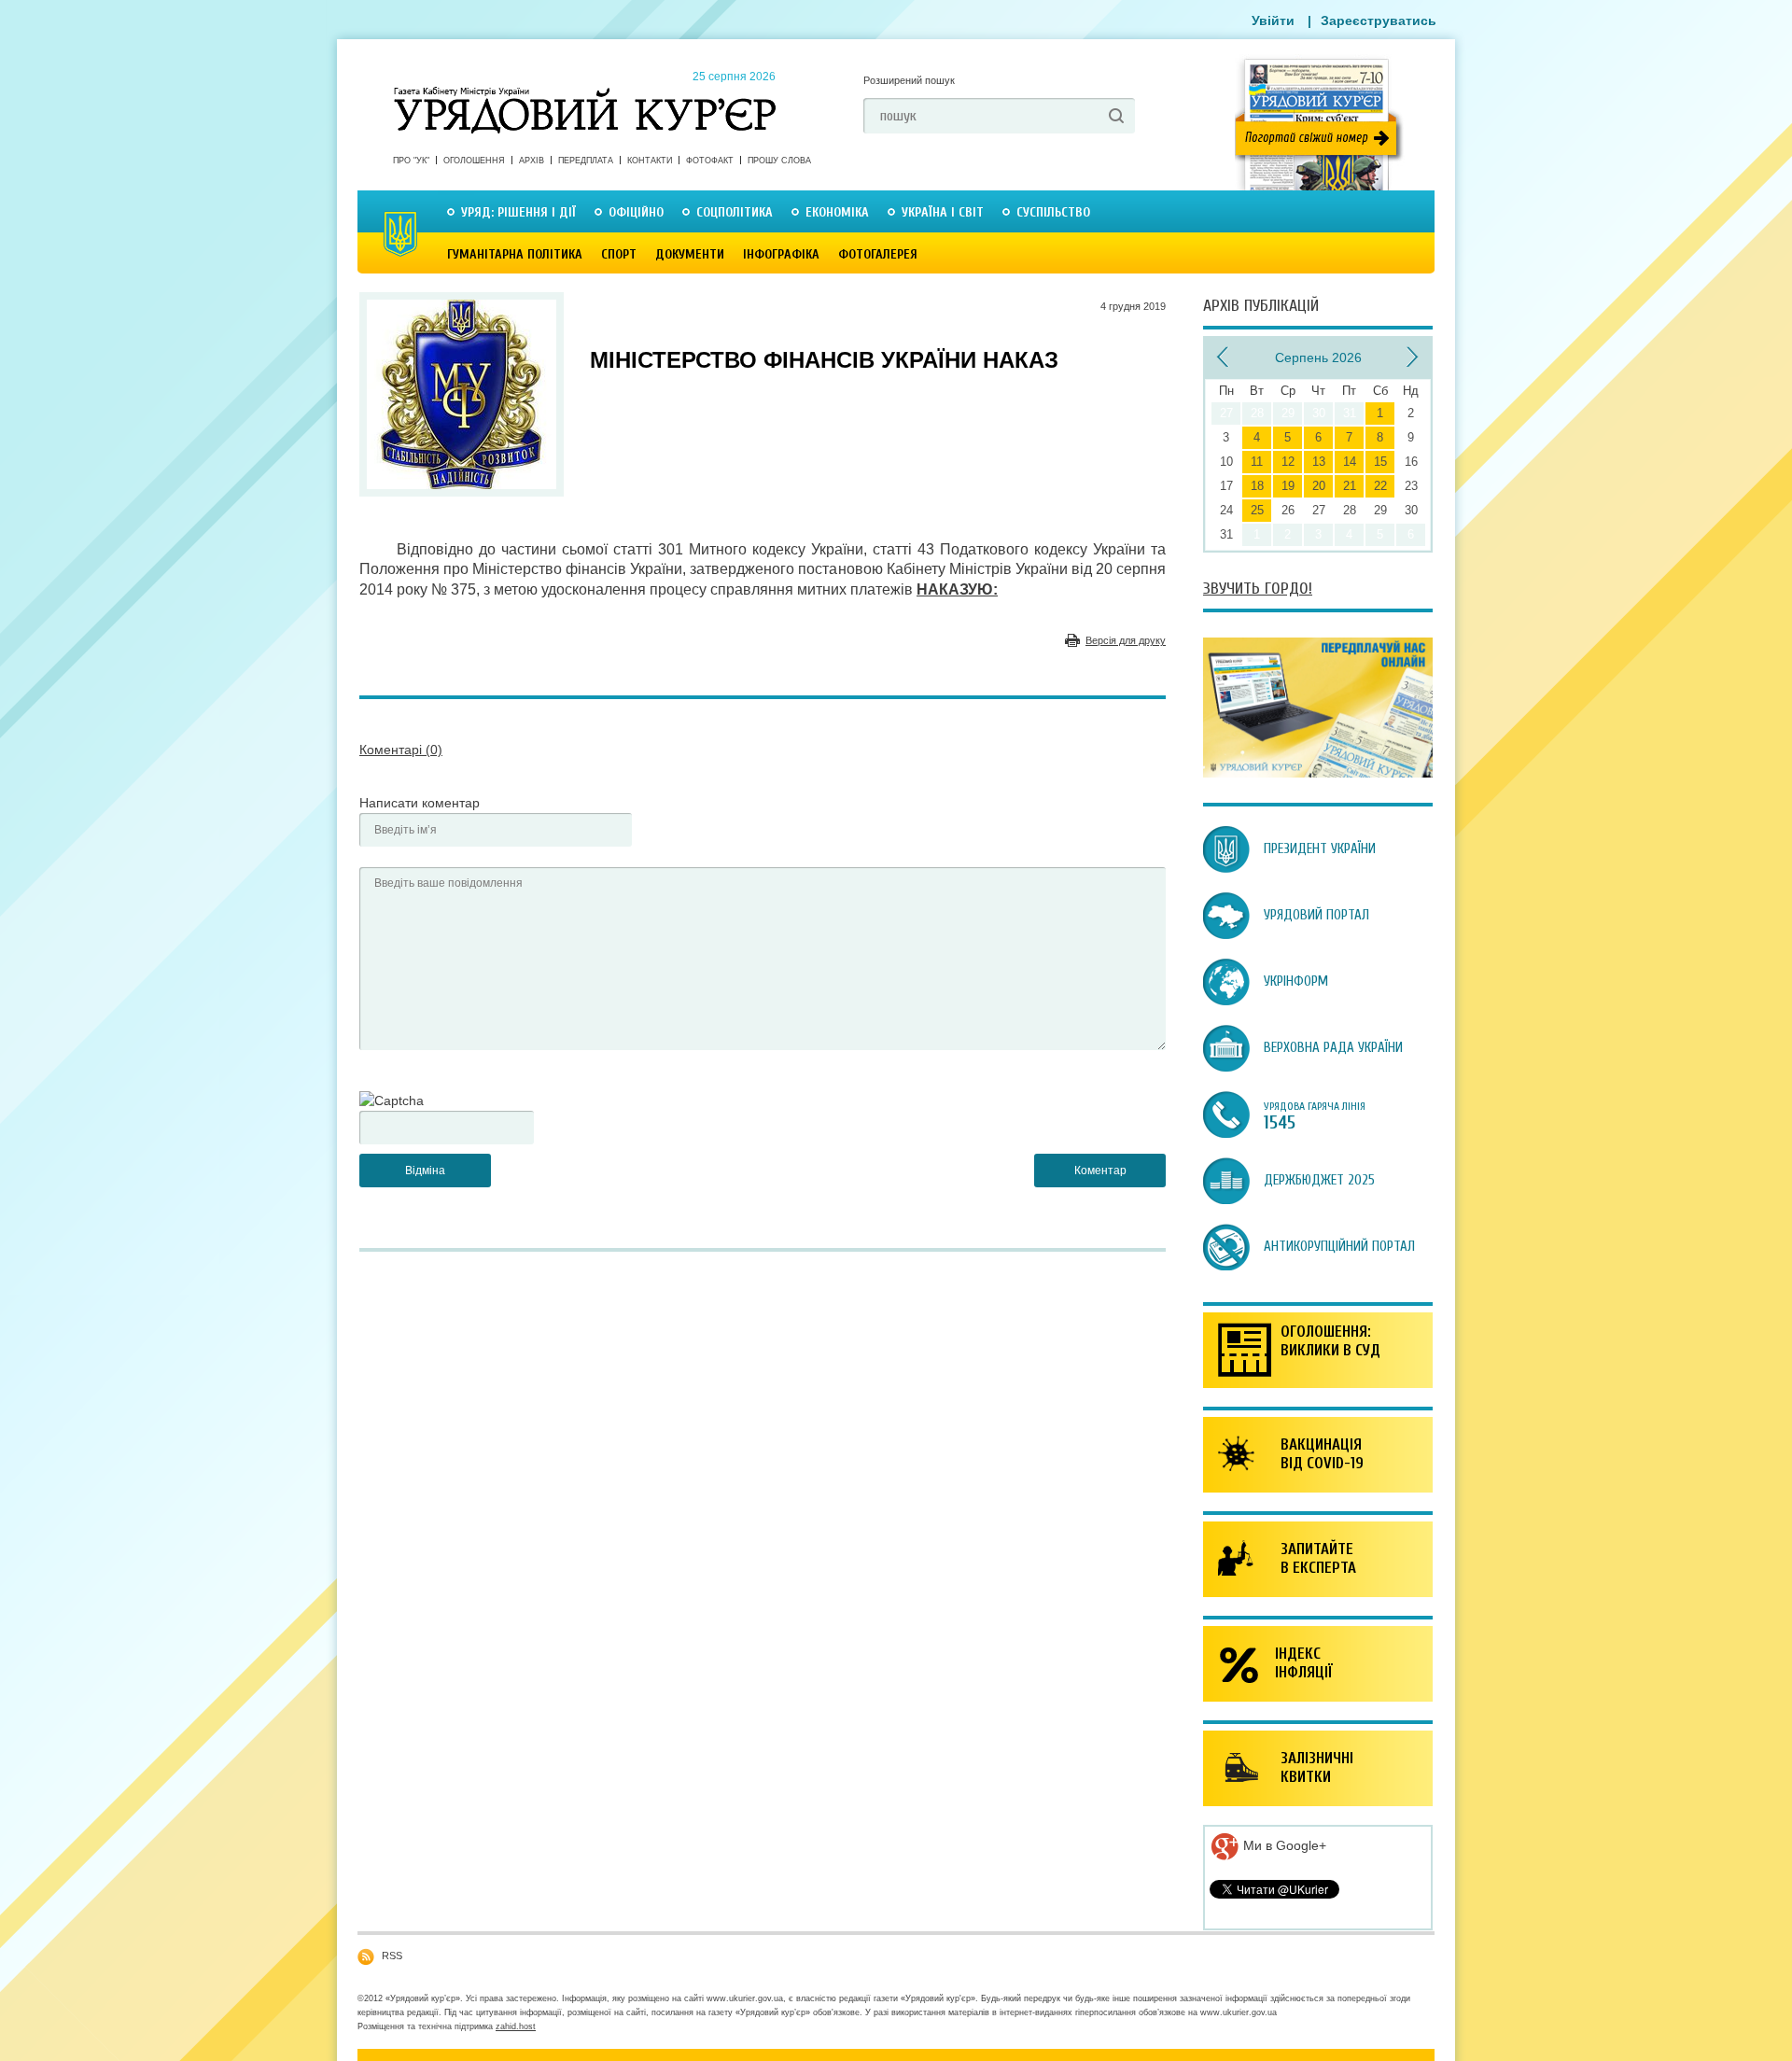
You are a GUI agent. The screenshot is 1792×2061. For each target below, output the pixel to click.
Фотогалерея (878, 254)
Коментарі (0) (401, 750)
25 (1257, 510)
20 (1319, 486)
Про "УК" (411, 161)
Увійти (1273, 21)
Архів (532, 161)
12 (1288, 462)
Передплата (586, 161)
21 (1350, 486)
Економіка (837, 212)
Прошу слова (779, 161)
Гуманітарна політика (515, 254)
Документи (690, 254)
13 (1319, 462)
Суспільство (1053, 212)
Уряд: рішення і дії (518, 212)
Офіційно (636, 212)
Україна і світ (943, 212)
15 (1380, 462)
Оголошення (474, 161)
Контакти (650, 161)
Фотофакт (710, 161)
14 (1350, 462)
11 (1257, 462)
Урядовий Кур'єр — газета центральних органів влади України (585, 92)
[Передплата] (1318, 773)
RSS (392, 1956)
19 (1288, 486)
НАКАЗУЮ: (957, 589)
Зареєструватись (1379, 21)
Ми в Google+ (1283, 1845)
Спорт (619, 254)
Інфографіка (781, 254)
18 (1257, 486)
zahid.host (516, 2026)
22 (1380, 486)
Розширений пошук (909, 80)
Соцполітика (735, 212)
